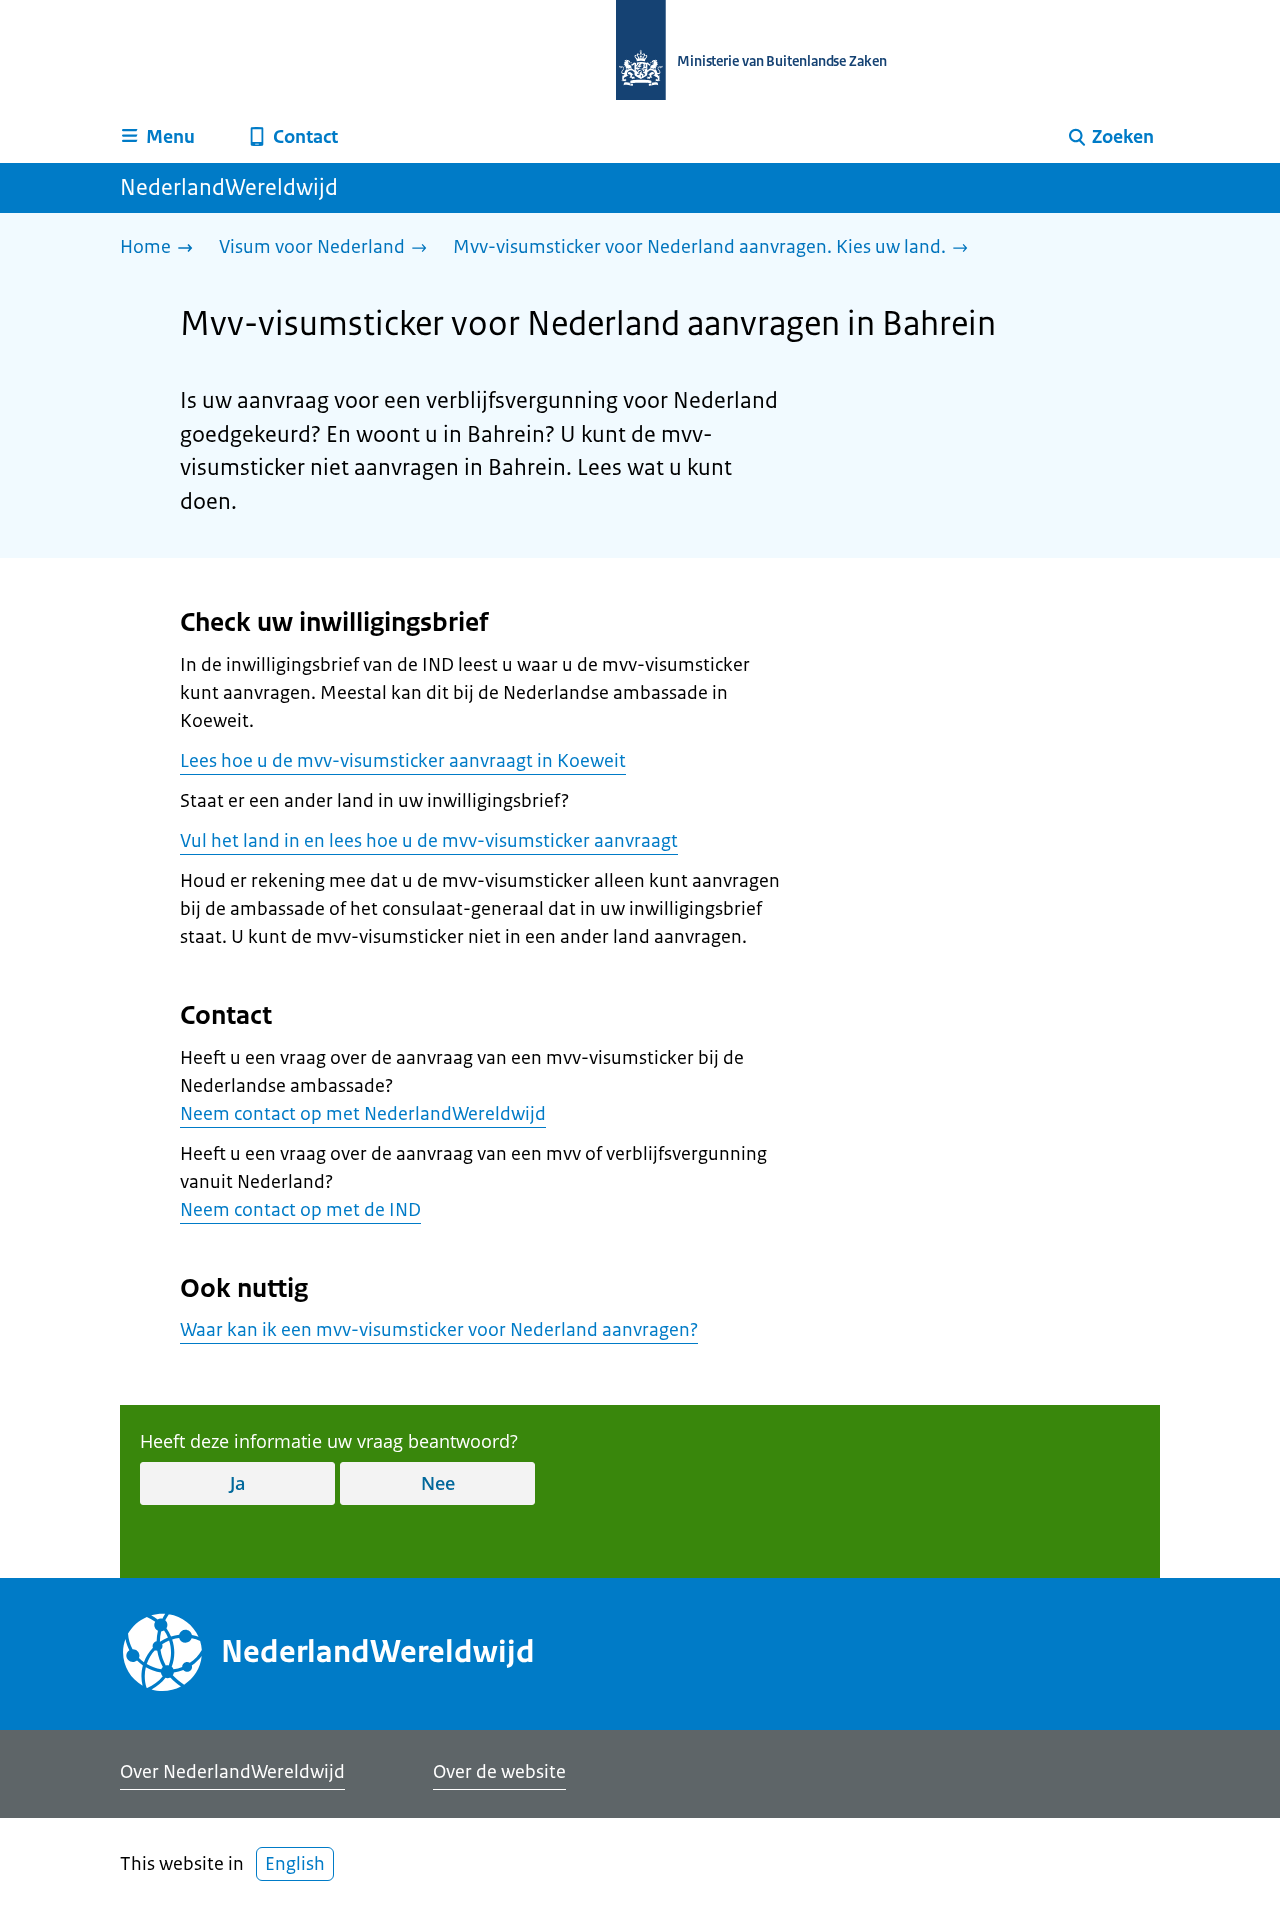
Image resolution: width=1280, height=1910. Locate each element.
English (295, 1864)
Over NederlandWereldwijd (232, 1772)
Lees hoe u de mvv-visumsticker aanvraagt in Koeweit (403, 761)
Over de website (499, 1772)
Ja (237, 1483)
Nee (438, 1483)
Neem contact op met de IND (300, 1210)
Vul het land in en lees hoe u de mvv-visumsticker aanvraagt (429, 841)
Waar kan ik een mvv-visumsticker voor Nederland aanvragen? (439, 1330)
